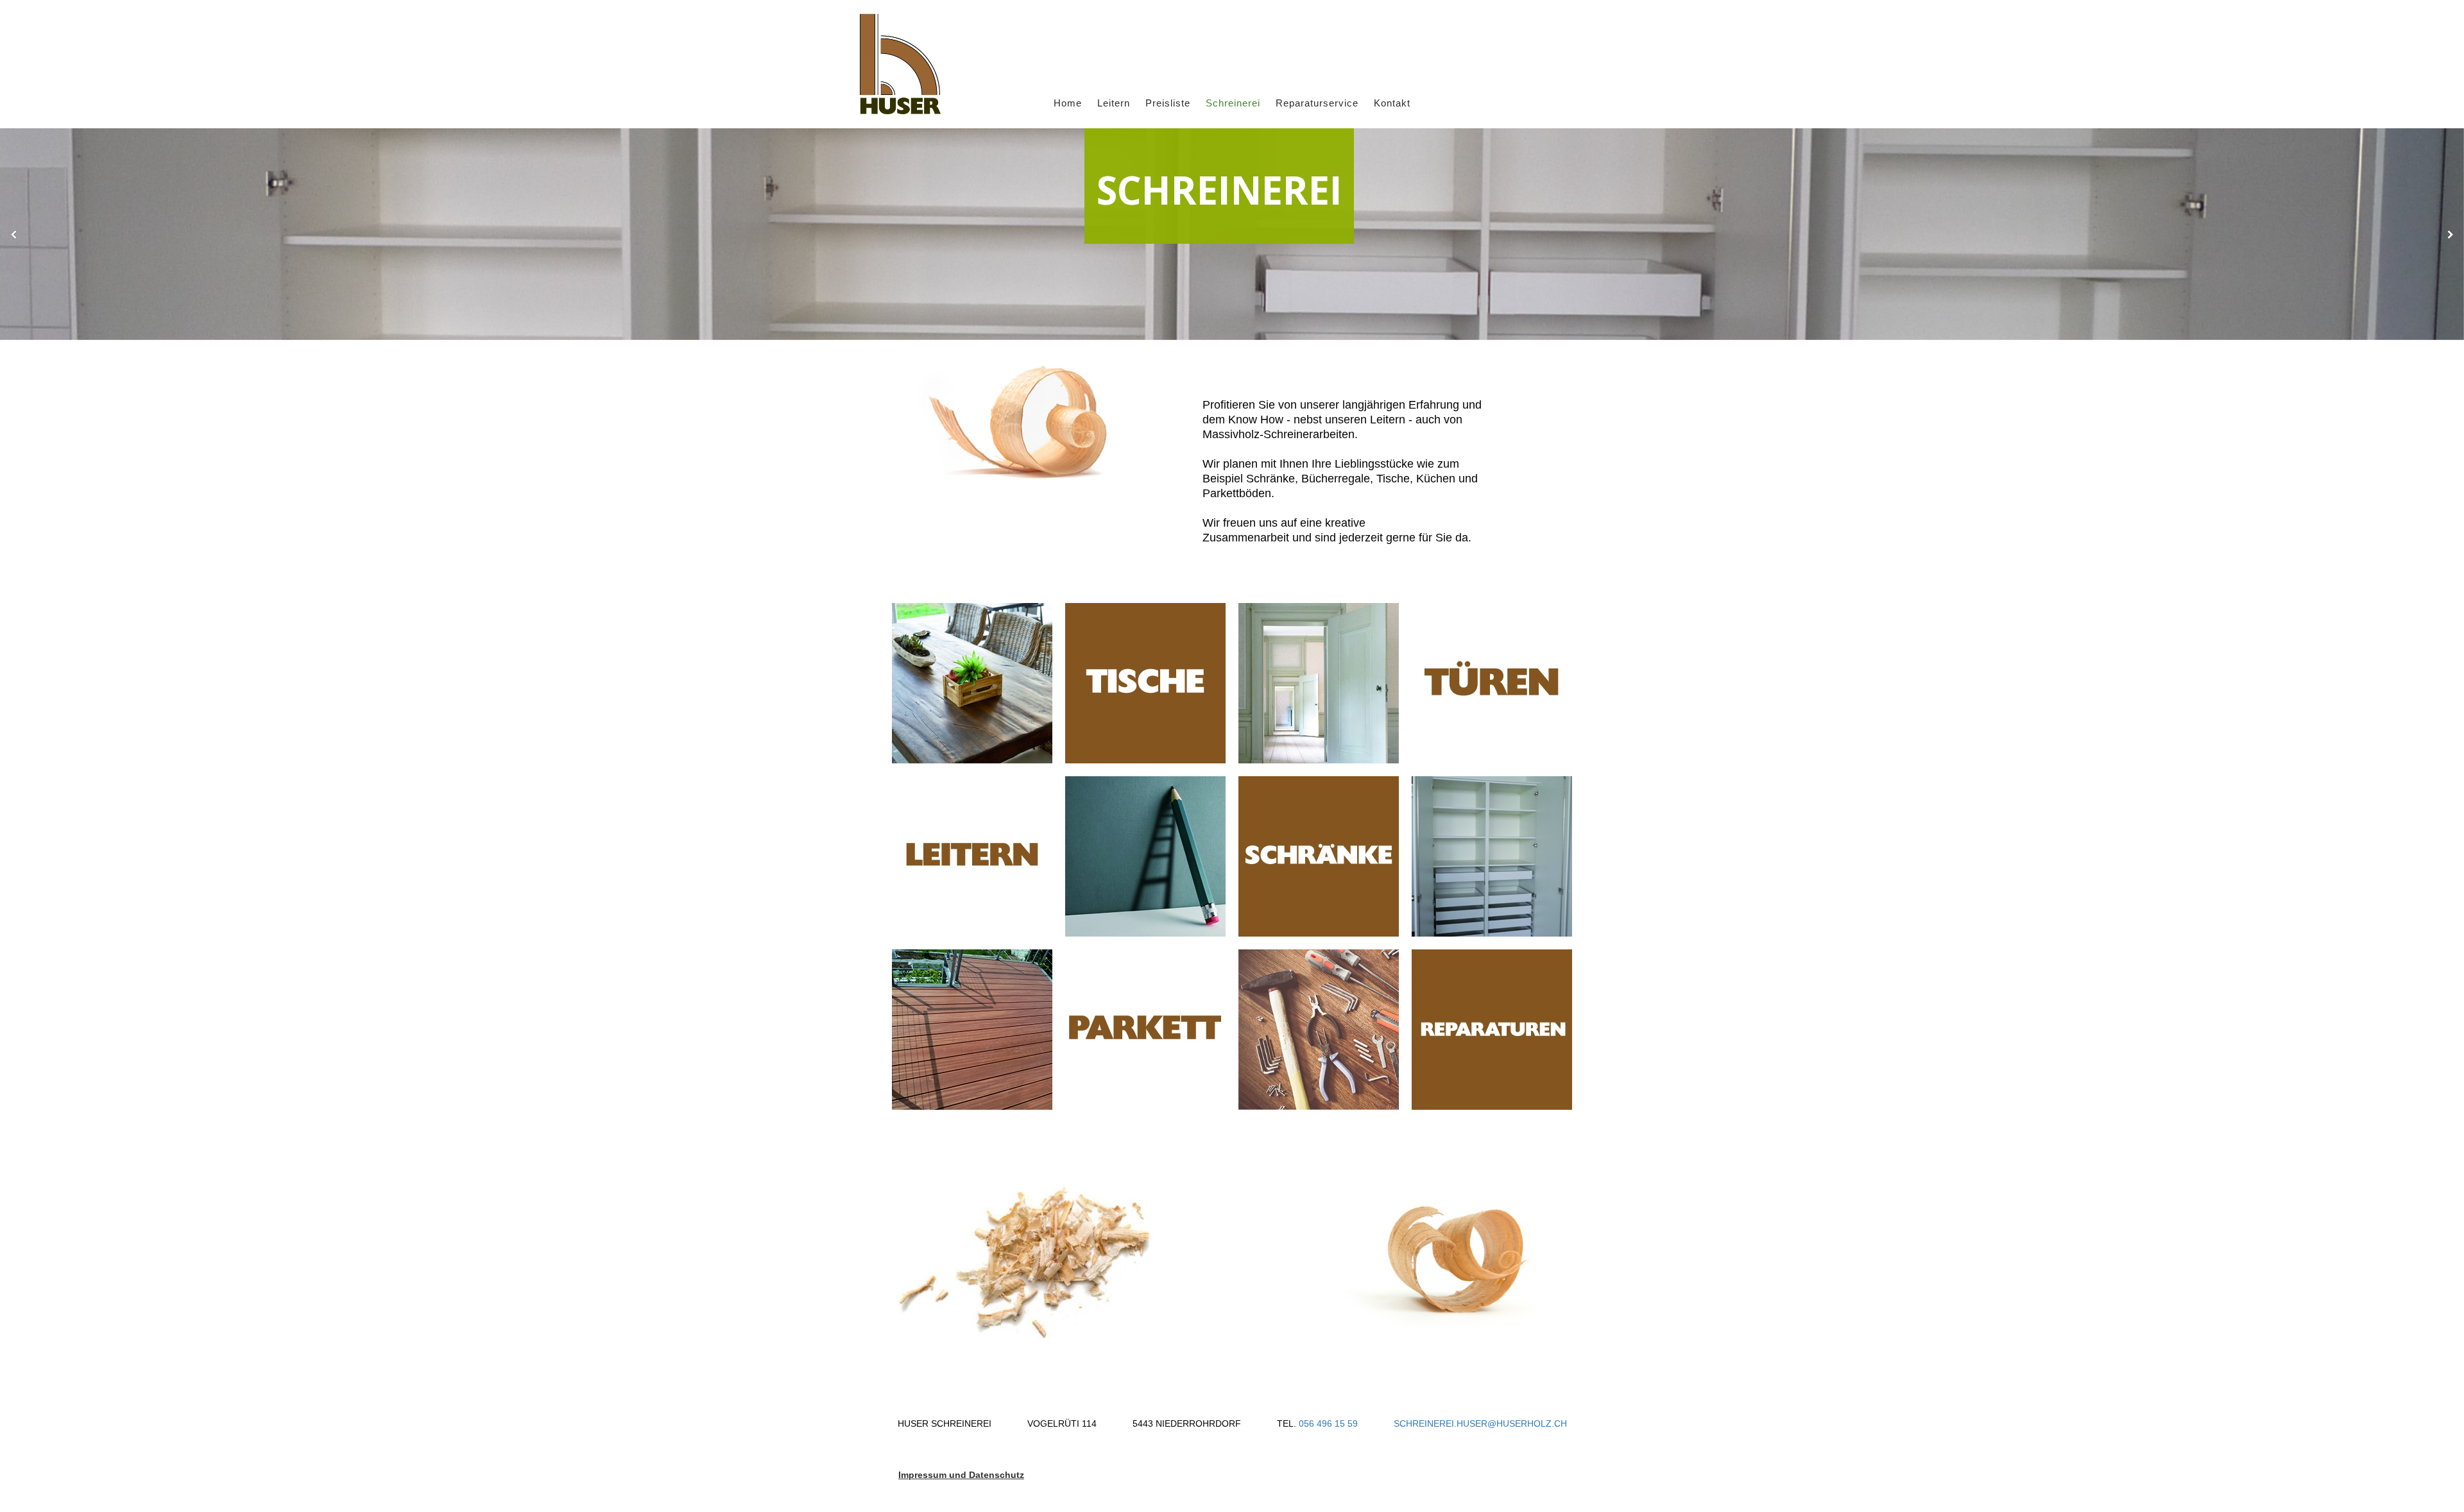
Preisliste (1168, 103)
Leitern (1114, 103)
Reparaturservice (1317, 103)
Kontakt (1392, 103)
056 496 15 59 (1330, 1423)
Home (1068, 103)
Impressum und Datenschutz (961, 1475)
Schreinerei (1233, 103)
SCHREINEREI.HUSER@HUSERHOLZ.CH (1480, 1423)
